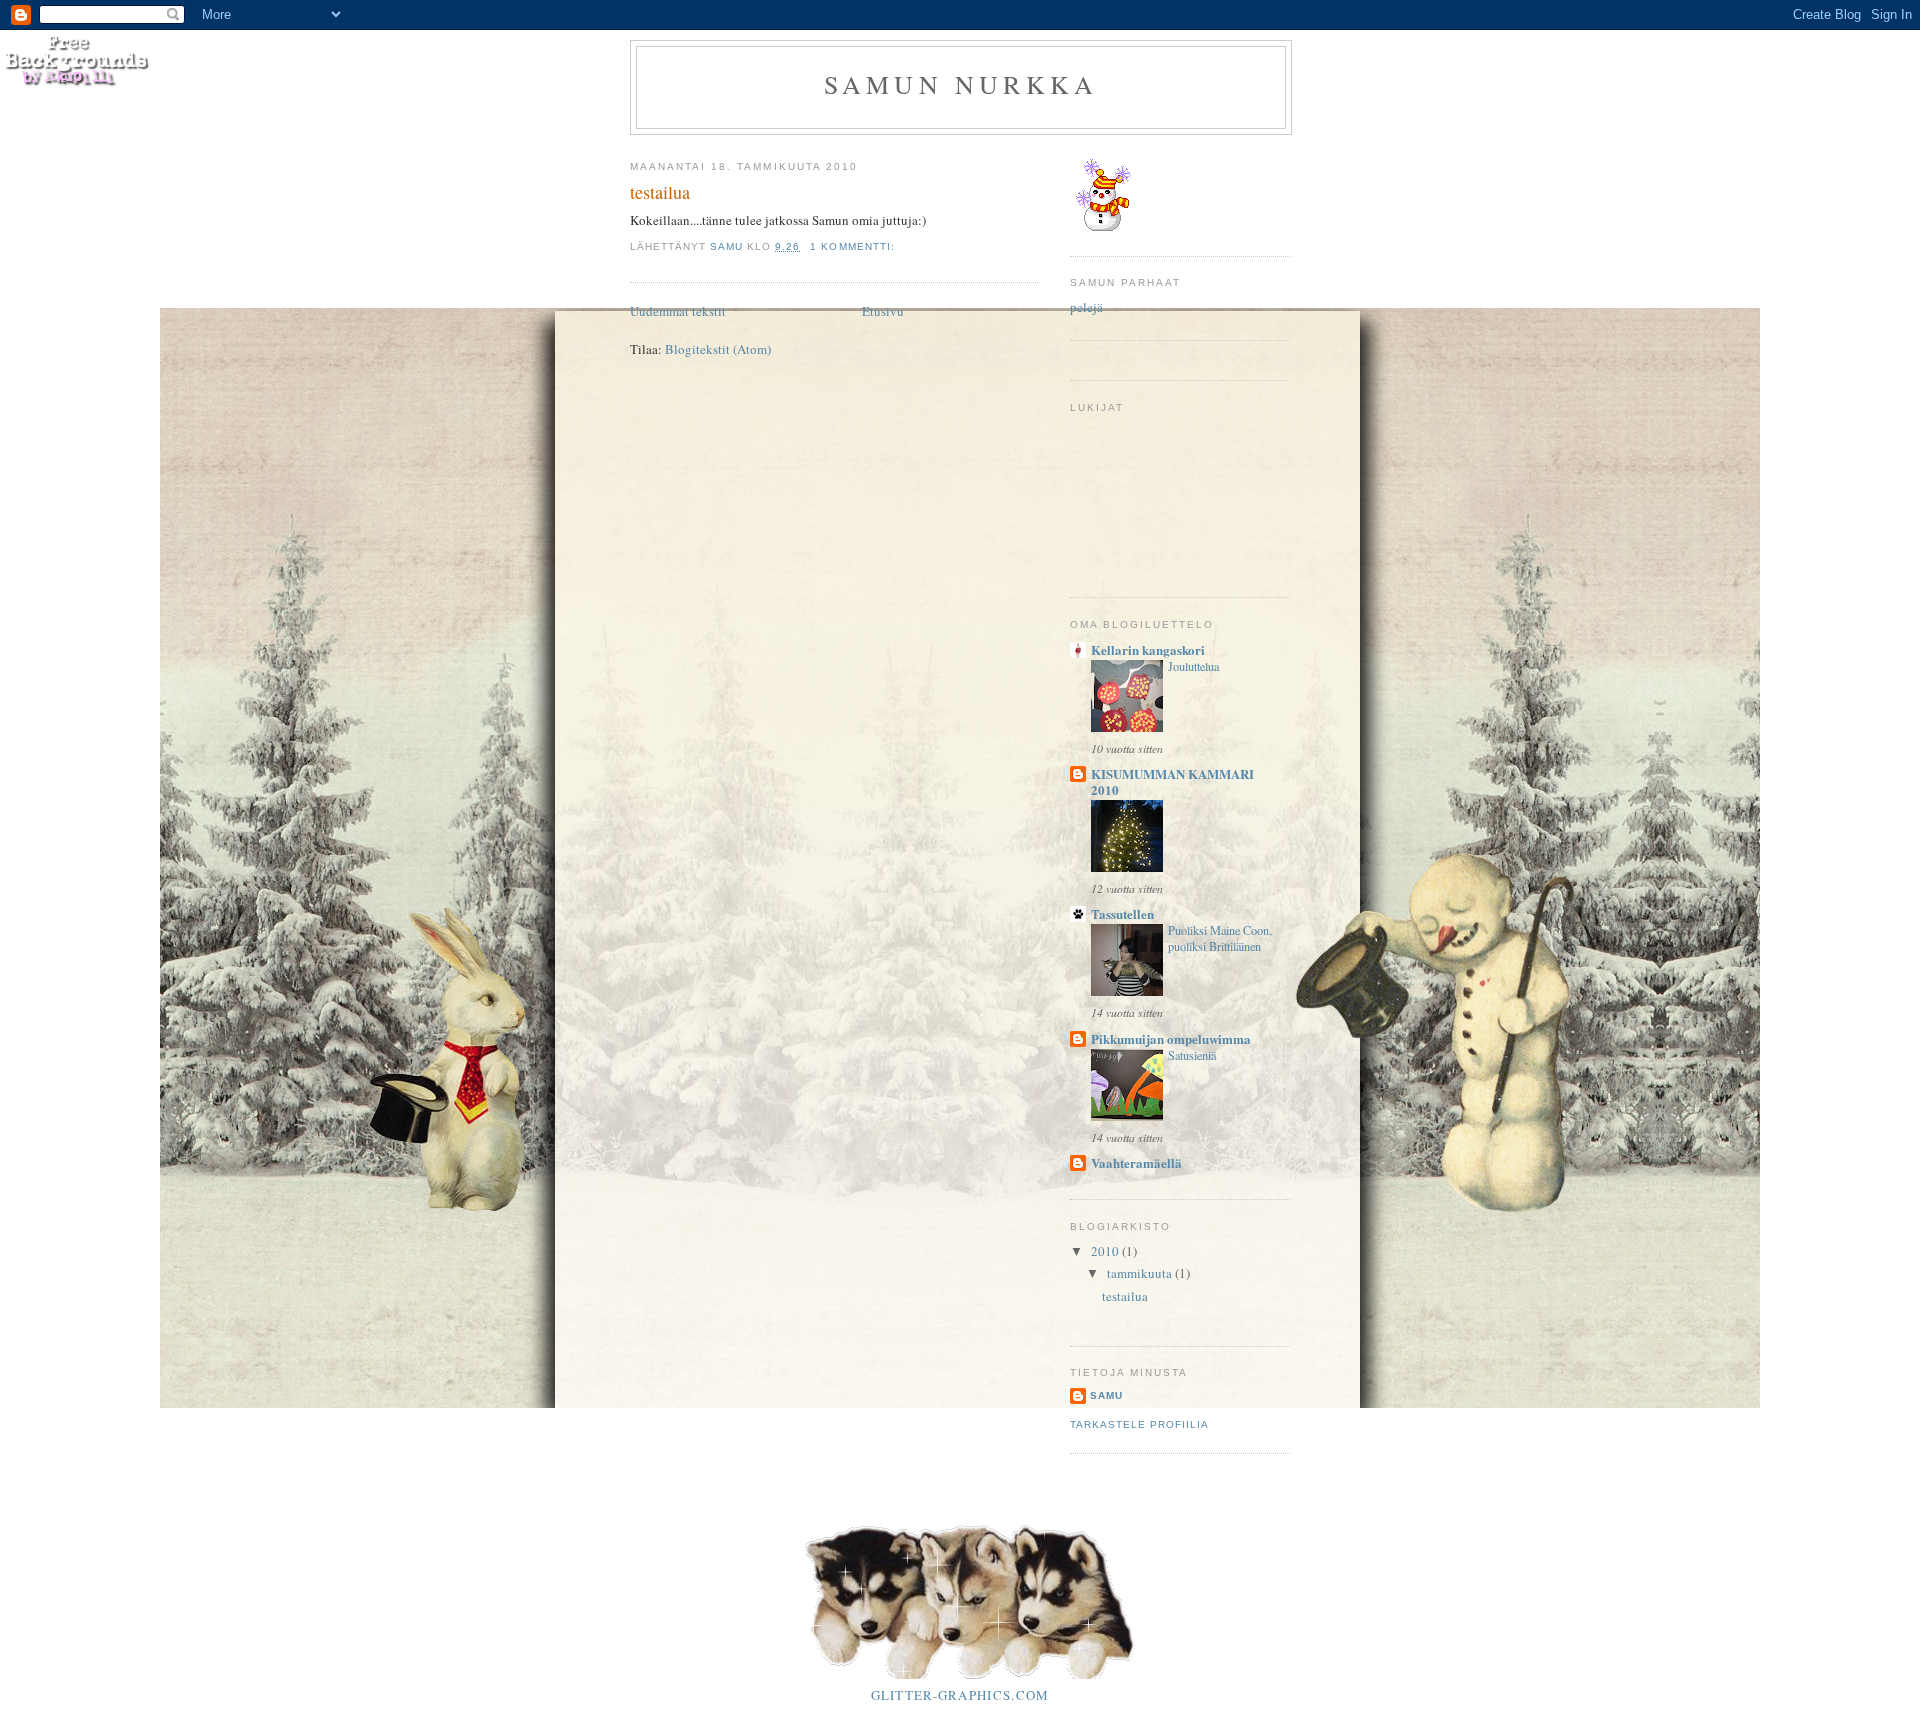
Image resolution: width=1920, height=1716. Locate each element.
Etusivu (883, 311)
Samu (1106, 1395)
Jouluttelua (1193, 666)
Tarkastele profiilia (1139, 1424)
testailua (660, 192)
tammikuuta (1141, 1273)
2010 (1106, 1251)
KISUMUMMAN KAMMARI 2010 (1172, 781)
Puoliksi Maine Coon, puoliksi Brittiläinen (1220, 938)
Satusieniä (1192, 1055)
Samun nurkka (961, 84)
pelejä (1086, 307)
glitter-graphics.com (960, 1695)
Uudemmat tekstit (678, 311)
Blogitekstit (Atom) (718, 349)
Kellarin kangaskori (1148, 649)
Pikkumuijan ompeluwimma (1171, 1038)
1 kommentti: (854, 246)
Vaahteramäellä (1136, 1162)
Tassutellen (1122, 913)
